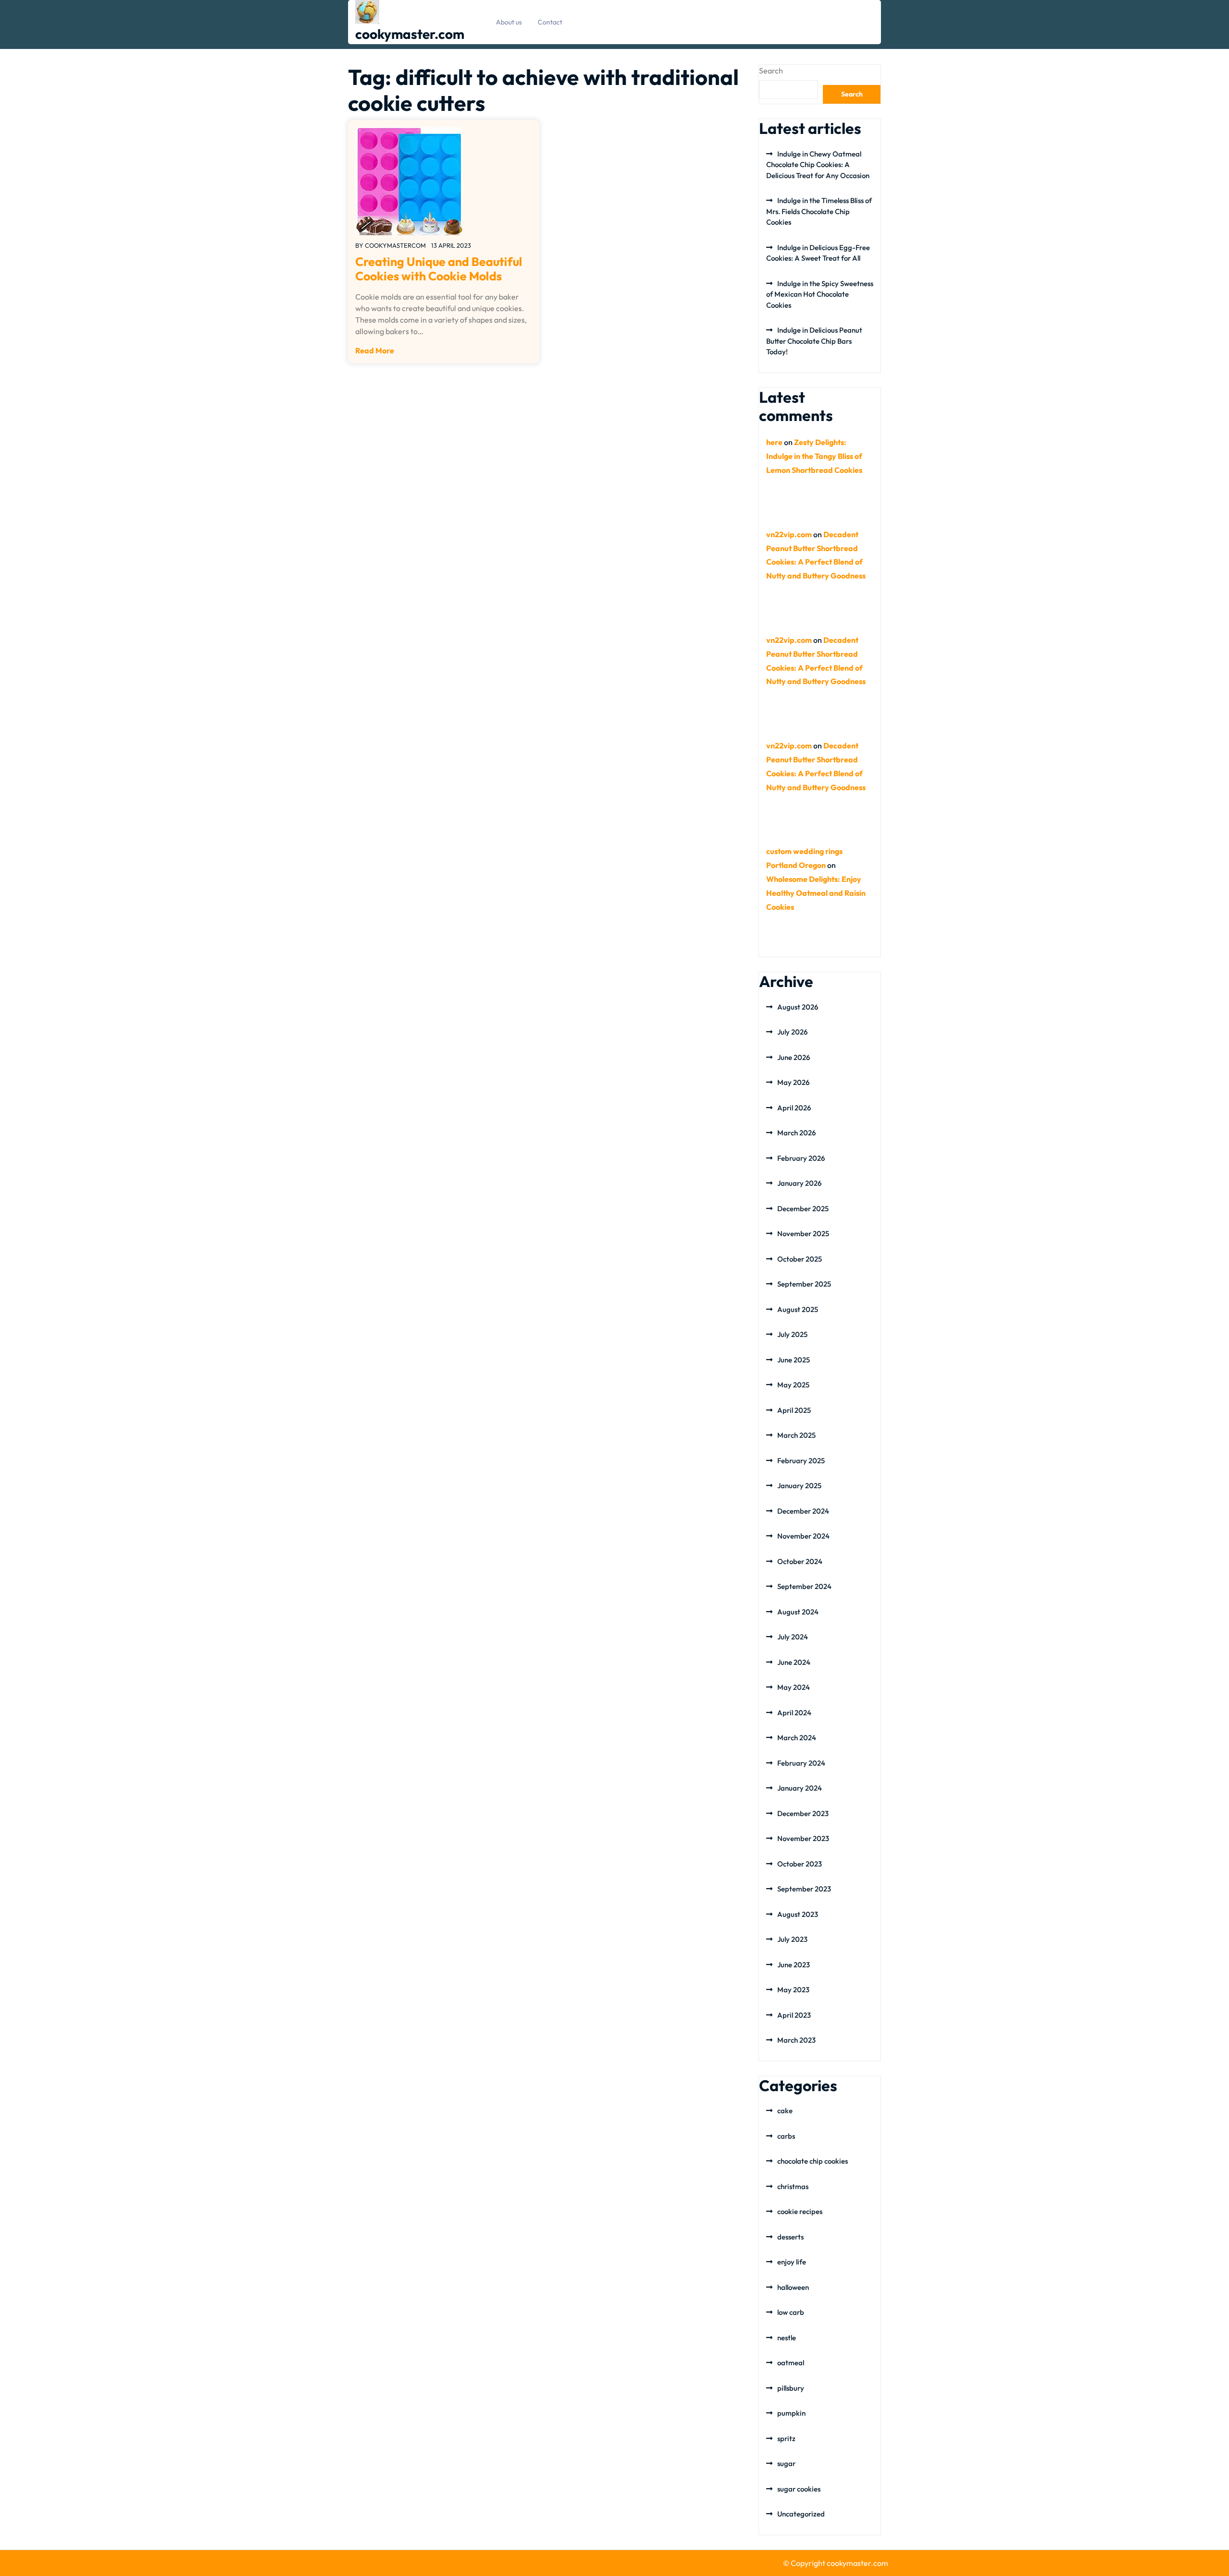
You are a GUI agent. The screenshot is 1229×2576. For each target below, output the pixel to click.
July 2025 (792, 1334)
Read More (375, 350)
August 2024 (798, 1612)
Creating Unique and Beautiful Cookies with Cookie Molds (439, 269)
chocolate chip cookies (813, 2161)
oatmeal (791, 2363)
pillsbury (791, 2388)
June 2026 (794, 1057)
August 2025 (798, 1309)
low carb (791, 2312)
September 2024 (804, 1586)
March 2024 (797, 1738)
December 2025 (803, 1209)
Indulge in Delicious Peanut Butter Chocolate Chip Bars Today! (814, 341)
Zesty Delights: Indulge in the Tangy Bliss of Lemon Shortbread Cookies (814, 456)
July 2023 (792, 1939)
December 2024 (803, 1511)
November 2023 (803, 1838)
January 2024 (800, 1788)
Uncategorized (801, 2514)
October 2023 (800, 1864)
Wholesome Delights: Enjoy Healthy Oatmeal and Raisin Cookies (816, 893)
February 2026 (801, 1158)
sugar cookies (799, 2489)
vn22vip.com (789, 534)
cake (785, 2111)
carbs (786, 2136)
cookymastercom (395, 245)
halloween (793, 2287)
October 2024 (800, 1561)
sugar (786, 2463)
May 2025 (793, 1385)
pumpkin (791, 2413)
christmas (793, 2186)
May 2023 (793, 1990)
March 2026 (796, 1133)
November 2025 (803, 1234)
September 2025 (804, 1284)
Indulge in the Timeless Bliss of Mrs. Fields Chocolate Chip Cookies (819, 211)
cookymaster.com (410, 34)
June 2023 (794, 1965)
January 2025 (799, 1486)
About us (509, 22)
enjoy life (792, 2262)
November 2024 (803, 1536)
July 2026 (792, 1032)
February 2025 (801, 1461)
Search (771, 71)
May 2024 (794, 1687)
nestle (787, 2338)
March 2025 (796, 1435)
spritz (786, 2438)
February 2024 (801, 1763)
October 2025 (800, 1259)
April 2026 (794, 1108)
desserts (790, 2237)
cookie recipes (800, 2211)
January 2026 (799, 1183)
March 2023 (796, 2040)
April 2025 (794, 1410)
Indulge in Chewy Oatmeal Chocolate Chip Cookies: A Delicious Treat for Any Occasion (818, 165)
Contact (550, 22)
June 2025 (794, 1360)
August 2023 (798, 1914)
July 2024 (793, 1637)
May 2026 (793, 1082)
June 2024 (794, 1662)
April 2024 (794, 1713)
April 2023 (794, 2015)
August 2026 (798, 1007)
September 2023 (804, 1889)
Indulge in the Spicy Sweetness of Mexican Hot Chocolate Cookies (820, 294)
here (774, 442)
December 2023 (803, 1813)
